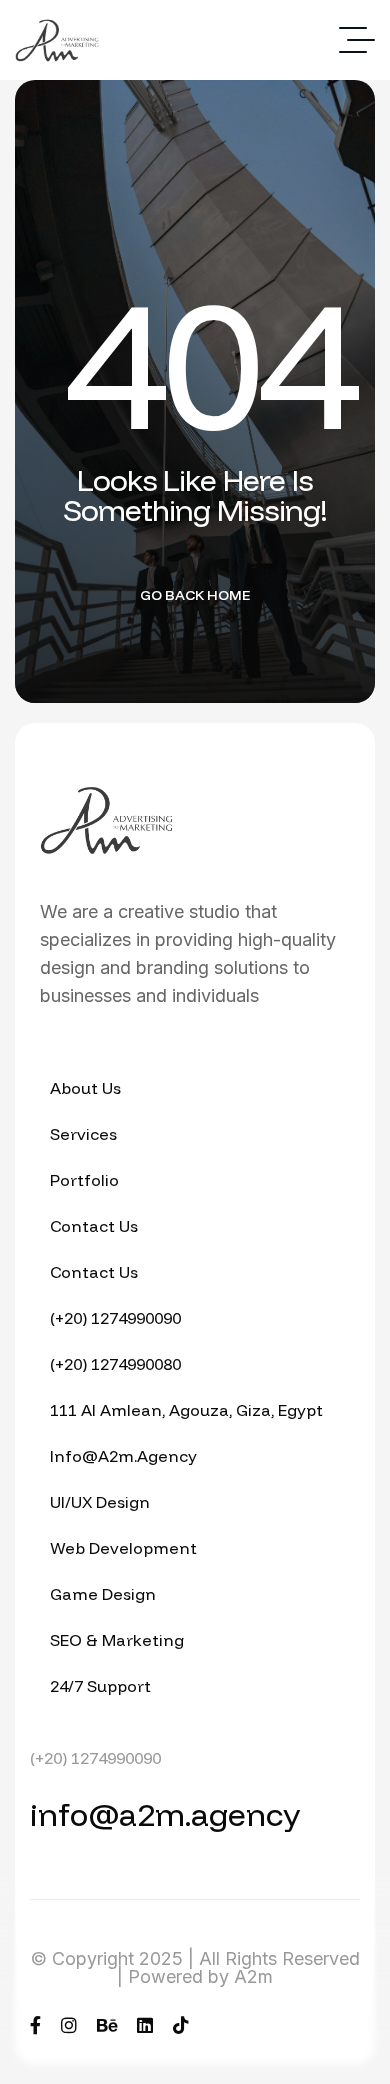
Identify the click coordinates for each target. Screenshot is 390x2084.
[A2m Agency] (57, 40)
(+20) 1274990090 (95, 1758)
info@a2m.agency (165, 1814)
